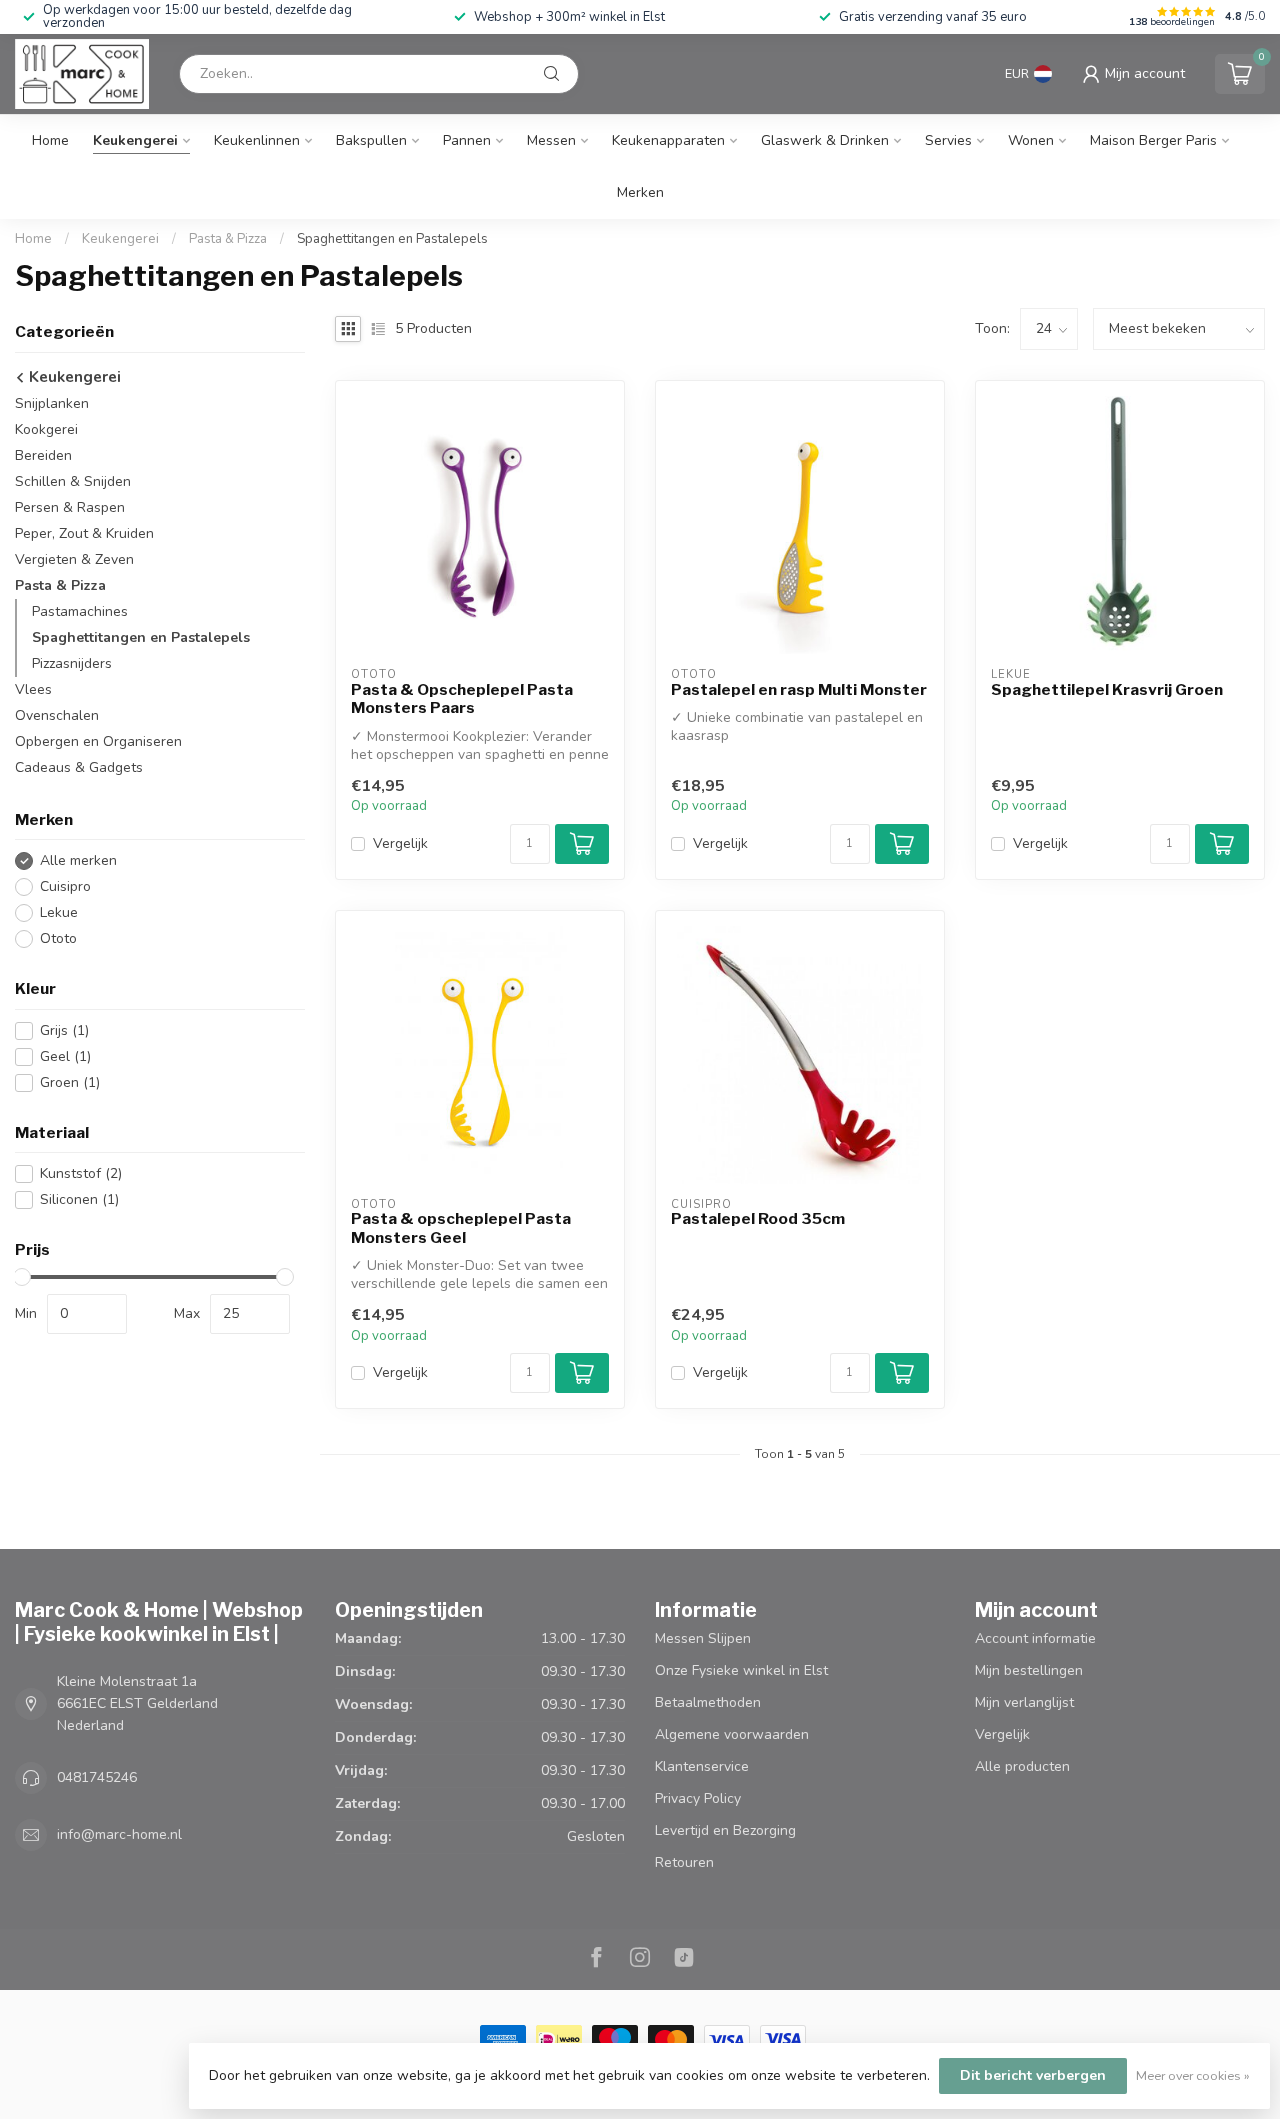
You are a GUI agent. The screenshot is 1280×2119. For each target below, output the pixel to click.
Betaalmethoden (708, 1702)
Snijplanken (52, 403)
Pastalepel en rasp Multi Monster (799, 690)
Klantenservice (702, 1766)
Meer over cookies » (1193, 2075)
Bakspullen (371, 140)
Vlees (33, 689)
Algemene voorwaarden (732, 1734)
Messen (551, 140)
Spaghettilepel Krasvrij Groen (1107, 690)
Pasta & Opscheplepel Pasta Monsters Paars (462, 699)
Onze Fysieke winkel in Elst (741, 1670)
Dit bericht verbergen (1033, 2075)
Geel (65, 1056)
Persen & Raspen (70, 507)
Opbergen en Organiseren (98, 741)
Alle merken (78, 860)
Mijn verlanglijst (1024, 1702)
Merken (640, 192)
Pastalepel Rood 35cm (758, 1219)
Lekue (59, 912)
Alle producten (1022, 1766)
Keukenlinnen (257, 140)
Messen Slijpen (703, 1638)
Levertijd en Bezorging (725, 1830)
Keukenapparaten (668, 140)
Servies (948, 140)
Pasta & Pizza (228, 239)
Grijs (64, 1030)
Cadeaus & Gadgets (79, 767)
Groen (70, 1082)
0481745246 (97, 1777)
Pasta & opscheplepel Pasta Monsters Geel (461, 1228)
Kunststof (81, 1173)
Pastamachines (80, 611)
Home (50, 140)
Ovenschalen (57, 715)
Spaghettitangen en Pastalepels (392, 239)
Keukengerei (135, 140)
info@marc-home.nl (119, 1834)
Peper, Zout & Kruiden (84, 533)
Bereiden (43, 455)
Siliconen (79, 1199)
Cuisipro (65, 886)
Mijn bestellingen (1029, 1670)
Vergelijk (400, 843)
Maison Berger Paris (1153, 140)
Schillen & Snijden (73, 481)
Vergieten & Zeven (74, 559)
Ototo (58, 938)
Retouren (684, 1862)
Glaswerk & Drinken (825, 140)
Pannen (467, 140)
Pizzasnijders (72, 663)
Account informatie (1035, 1638)
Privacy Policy (698, 1798)
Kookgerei (46, 429)
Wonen (1031, 140)
